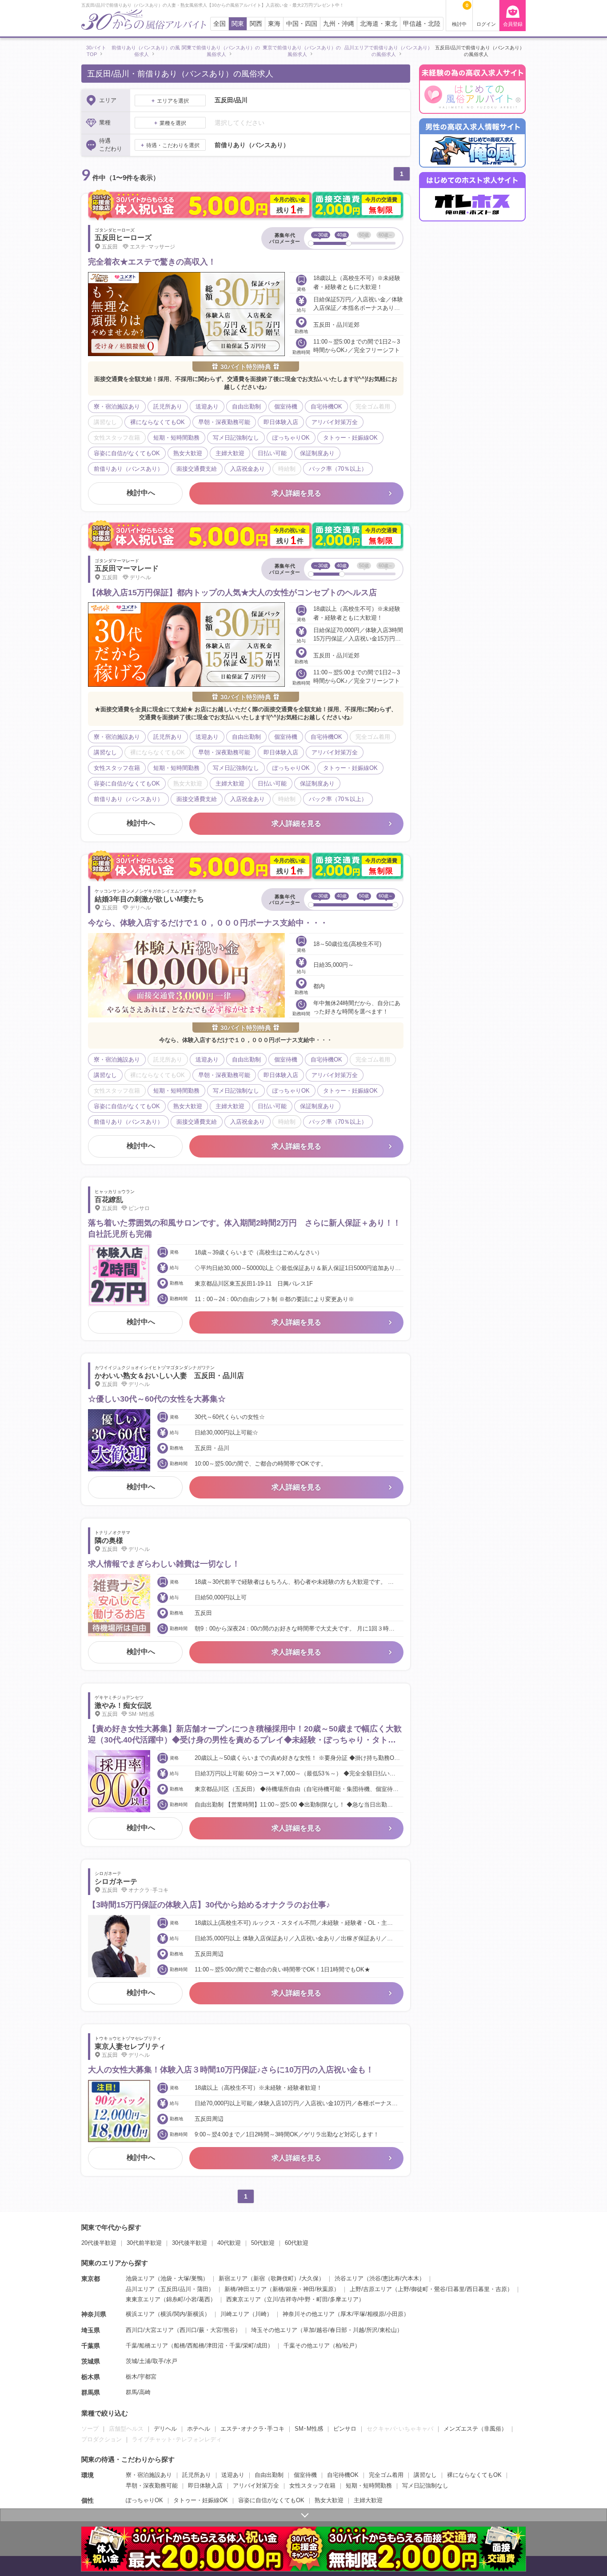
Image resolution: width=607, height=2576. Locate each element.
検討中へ (141, 493)
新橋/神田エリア (246, 2289)
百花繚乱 (109, 1200)
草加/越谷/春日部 (325, 2330)
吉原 (501, 2289)
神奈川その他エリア (309, 2314)
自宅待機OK (343, 2475)
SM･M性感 (309, 2429)
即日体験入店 (205, 2486)
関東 (238, 24)
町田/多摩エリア (337, 2299)
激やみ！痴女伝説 (123, 1705)
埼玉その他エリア (274, 2330)
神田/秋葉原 (318, 2289)
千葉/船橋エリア (147, 2346)
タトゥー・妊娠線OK (201, 2500)
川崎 (261, 2314)
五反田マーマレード (127, 568)
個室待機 (305, 2475)
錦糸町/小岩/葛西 (188, 2299)
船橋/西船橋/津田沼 (199, 2346)
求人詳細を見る (296, 493)
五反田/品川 (176, 2289)
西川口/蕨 (192, 2330)
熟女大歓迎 (329, 2500)
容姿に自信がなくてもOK (271, 2500)
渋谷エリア (349, 2278)
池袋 (166, 2278)
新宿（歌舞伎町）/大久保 (286, 2278)
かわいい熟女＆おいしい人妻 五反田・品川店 (169, 1376)
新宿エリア (233, 2278)
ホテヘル (199, 2429)
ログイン (486, 24)
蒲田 (203, 2289)
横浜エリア (140, 2314)
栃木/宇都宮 (141, 2377)
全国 (220, 24)
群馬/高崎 (138, 2392)
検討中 (460, 15)
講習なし (425, 2475)
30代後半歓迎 (190, 2243)
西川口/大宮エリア (150, 2330)
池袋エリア (140, 2278)
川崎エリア (235, 2314)
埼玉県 (91, 2330)
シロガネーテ (116, 1881)
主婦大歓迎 (368, 2500)
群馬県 (91, 2392)
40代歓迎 (229, 2243)
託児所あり (197, 2475)
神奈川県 (94, 2314)
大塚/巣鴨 (190, 2278)
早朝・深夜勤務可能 (152, 2486)
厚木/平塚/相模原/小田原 (372, 2314)
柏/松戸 (345, 2346)
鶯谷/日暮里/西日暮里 (462, 2289)
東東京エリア (143, 2299)
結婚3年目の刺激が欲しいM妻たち (149, 899)
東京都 (91, 2279)
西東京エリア (244, 2299)
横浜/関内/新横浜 (182, 2314)
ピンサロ (345, 2429)
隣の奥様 (109, 1540)
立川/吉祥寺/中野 (289, 2299)
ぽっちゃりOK (144, 2500)
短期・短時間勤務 (369, 2486)
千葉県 (91, 2346)
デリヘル (165, 2429)
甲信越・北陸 (422, 24)
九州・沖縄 (339, 24)
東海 (274, 24)
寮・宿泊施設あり (149, 2475)
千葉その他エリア (307, 2346)
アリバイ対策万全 (256, 2486)
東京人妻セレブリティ (130, 2046)
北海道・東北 (379, 24)
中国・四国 (302, 24)
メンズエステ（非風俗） (475, 2429)
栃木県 (91, 2377)
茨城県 (91, 2361)
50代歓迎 (263, 2243)
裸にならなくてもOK (474, 2475)
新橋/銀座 (285, 2289)
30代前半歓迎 (144, 2243)
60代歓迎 (297, 2243)
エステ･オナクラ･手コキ (252, 2429)
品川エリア (140, 2289)
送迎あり (233, 2475)
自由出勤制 (269, 2475)
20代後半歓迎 (99, 2243)
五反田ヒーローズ (123, 238)
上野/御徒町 (413, 2289)
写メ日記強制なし (425, 2486)
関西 (256, 24)
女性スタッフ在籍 (312, 2486)
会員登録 (513, 24)
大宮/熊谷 (223, 2330)
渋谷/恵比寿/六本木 (394, 2278)
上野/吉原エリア (371, 2289)
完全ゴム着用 (386, 2475)
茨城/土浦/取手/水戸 (152, 2361)
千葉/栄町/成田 (248, 2346)
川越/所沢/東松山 (375, 2330)
